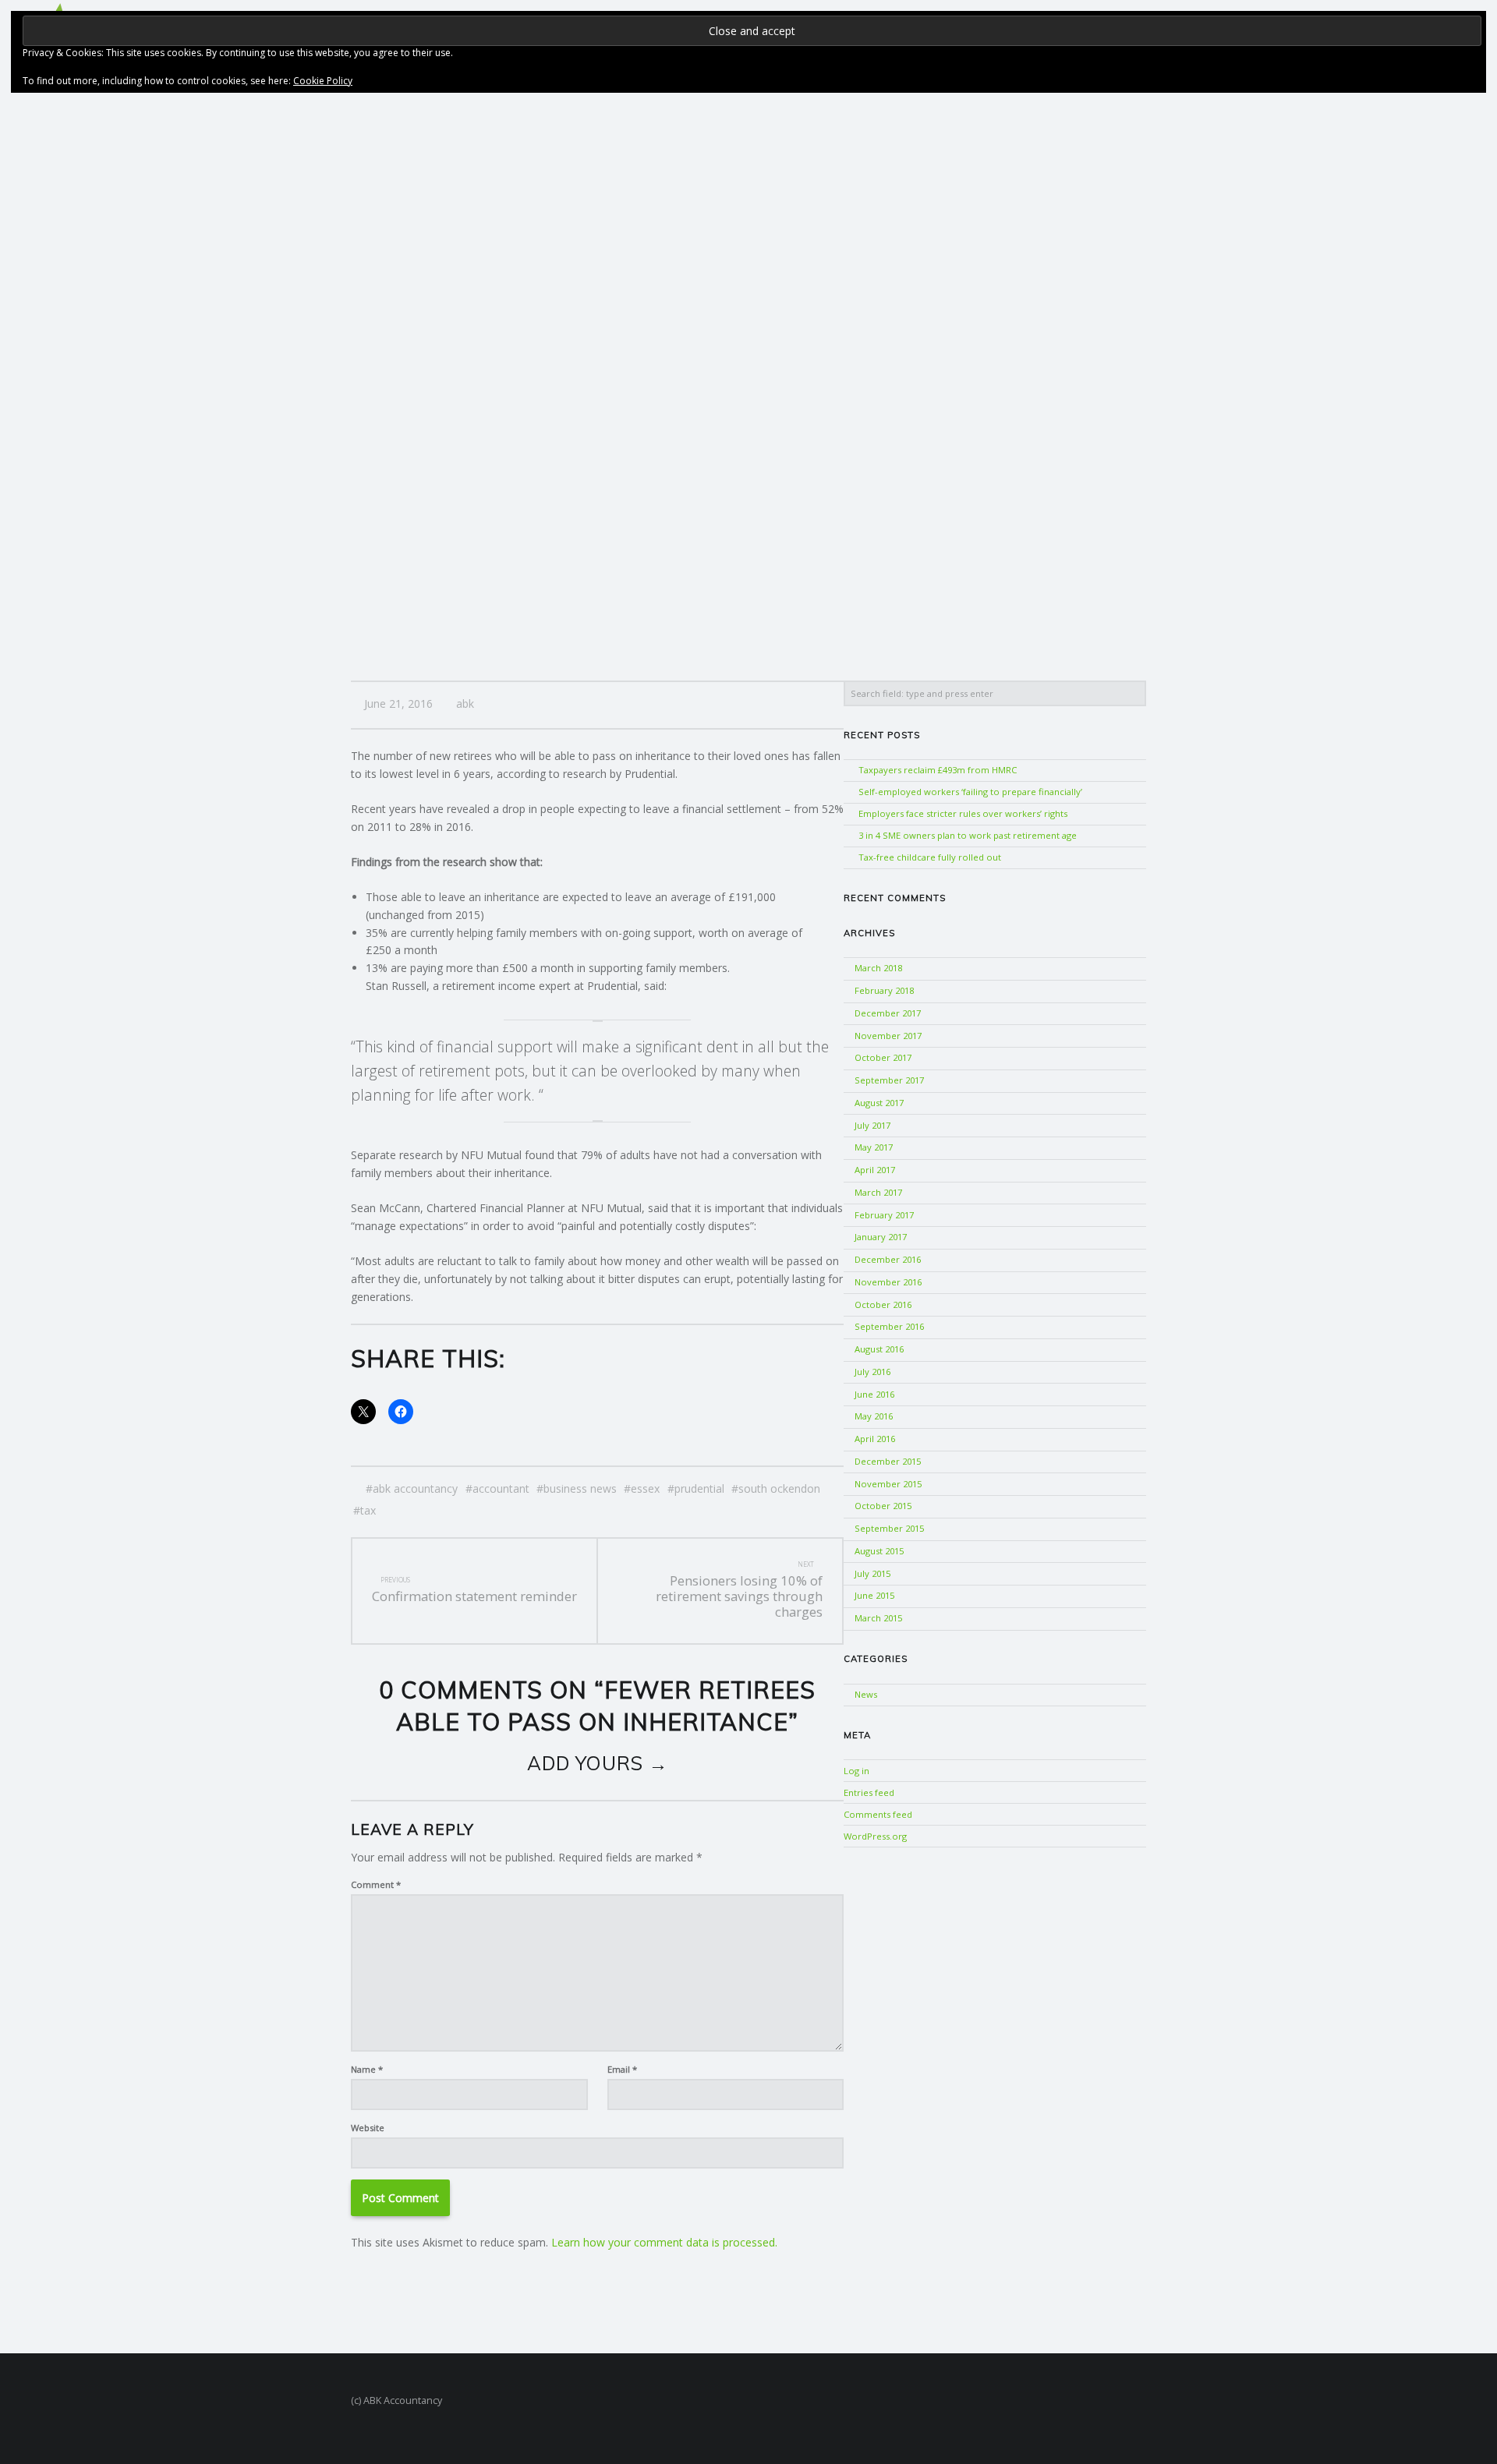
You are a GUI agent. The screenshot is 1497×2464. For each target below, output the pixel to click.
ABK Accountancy (415, 1488)
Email (622, 2069)
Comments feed (878, 1814)
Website (368, 2128)
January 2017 (881, 1237)
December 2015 (888, 1461)
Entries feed (869, 1792)
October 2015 (883, 1506)
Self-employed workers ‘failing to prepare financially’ (970, 792)
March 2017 (878, 1192)
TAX (368, 1510)
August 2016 (879, 1349)
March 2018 (878, 968)
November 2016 (888, 1282)
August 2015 (879, 1551)
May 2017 (874, 1147)
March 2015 (878, 1618)
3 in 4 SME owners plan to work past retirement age (968, 835)
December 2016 (888, 1259)
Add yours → (598, 1763)
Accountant (501, 1488)
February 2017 (884, 1215)
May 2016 (874, 1416)
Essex (645, 1488)
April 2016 (875, 1439)
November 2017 (888, 1036)
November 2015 (888, 1484)
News (866, 1694)
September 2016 (889, 1326)
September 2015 (889, 1528)
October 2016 (883, 1304)
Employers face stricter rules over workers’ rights (963, 813)
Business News (580, 1488)
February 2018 (884, 990)
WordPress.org (875, 1836)
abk (465, 703)
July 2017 (872, 1125)
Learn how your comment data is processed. (664, 2242)
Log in (856, 1771)
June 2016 (874, 1394)
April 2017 (875, 1170)
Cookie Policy (323, 81)
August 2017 (879, 1103)
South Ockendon (779, 1488)
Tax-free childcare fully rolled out (930, 857)
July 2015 (872, 1573)
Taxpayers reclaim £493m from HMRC (938, 770)
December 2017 (888, 1013)
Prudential (699, 1488)
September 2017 (889, 1080)
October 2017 (883, 1057)
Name (367, 2069)
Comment (376, 1884)
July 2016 (872, 1372)
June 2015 (874, 1595)
